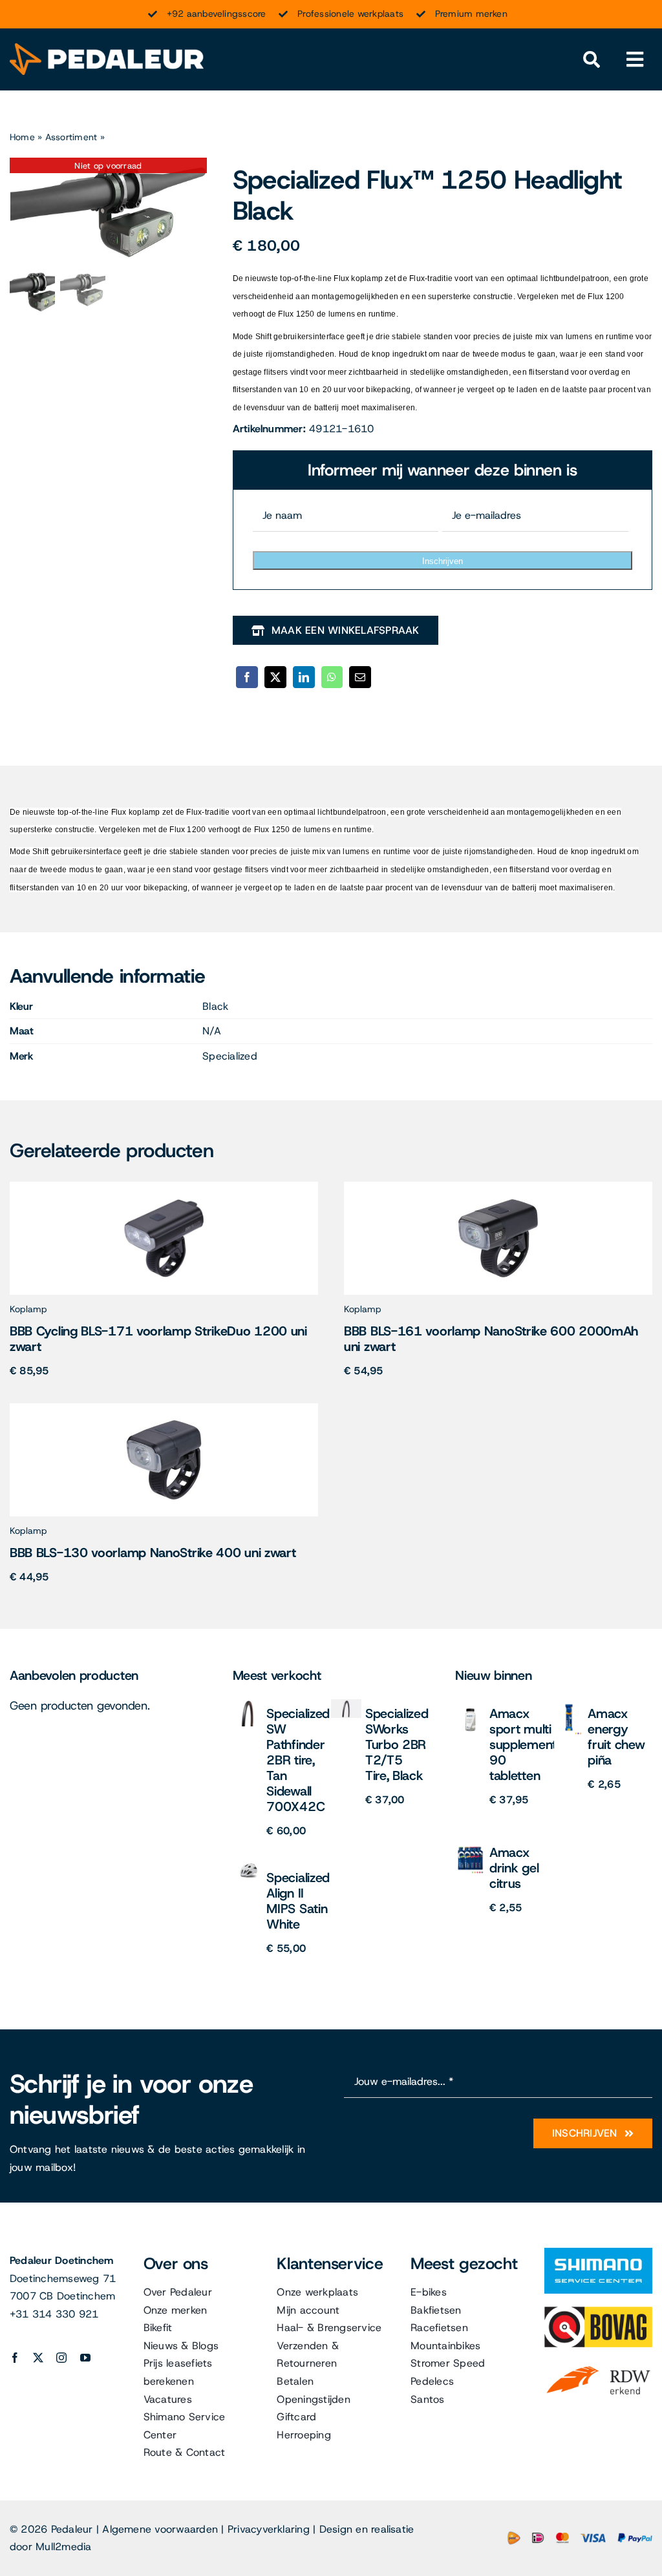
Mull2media (63, 2547)
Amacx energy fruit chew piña (616, 1737)
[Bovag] (598, 2311)
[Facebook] (247, 677)
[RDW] (598, 2365)
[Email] (360, 677)
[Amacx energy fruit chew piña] (569, 1704)
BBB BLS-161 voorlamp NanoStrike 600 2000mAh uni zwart (491, 1339)
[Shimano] (598, 2253)
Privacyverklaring (269, 2529)
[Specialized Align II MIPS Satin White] (248, 1868)
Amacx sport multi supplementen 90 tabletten (530, 1744)
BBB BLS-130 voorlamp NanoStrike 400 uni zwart (153, 1553)
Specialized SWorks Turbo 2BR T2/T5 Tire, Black (397, 1744)
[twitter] (38, 2358)
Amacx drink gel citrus (514, 1868)
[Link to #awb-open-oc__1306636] (591, 60)
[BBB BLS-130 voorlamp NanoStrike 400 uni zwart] (164, 1408)
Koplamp (28, 1309)
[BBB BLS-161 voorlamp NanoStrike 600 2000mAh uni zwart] (498, 1187)
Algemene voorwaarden (160, 2529)
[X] (275, 677)
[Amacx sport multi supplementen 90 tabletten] (470, 1704)
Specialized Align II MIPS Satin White (298, 1901)
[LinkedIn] (304, 677)
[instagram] (61, 2358)
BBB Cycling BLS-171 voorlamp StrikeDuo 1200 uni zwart (158, 1339)
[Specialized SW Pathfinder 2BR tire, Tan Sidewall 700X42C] (248, 1704)
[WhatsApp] (332, 677)
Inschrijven (443, 561)
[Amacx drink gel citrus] (470, 1843)
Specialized (230, 1056)
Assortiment (71, 137)
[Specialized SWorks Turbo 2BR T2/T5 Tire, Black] (346, 1704)
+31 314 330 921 (54, 2314)
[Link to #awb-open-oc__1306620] (635, 60)
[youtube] (85, 2358)
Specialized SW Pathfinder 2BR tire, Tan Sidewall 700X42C (298, 1760)
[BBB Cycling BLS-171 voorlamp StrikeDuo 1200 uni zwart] (164, 1187)
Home (22, 137)
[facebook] (15, 2358)
